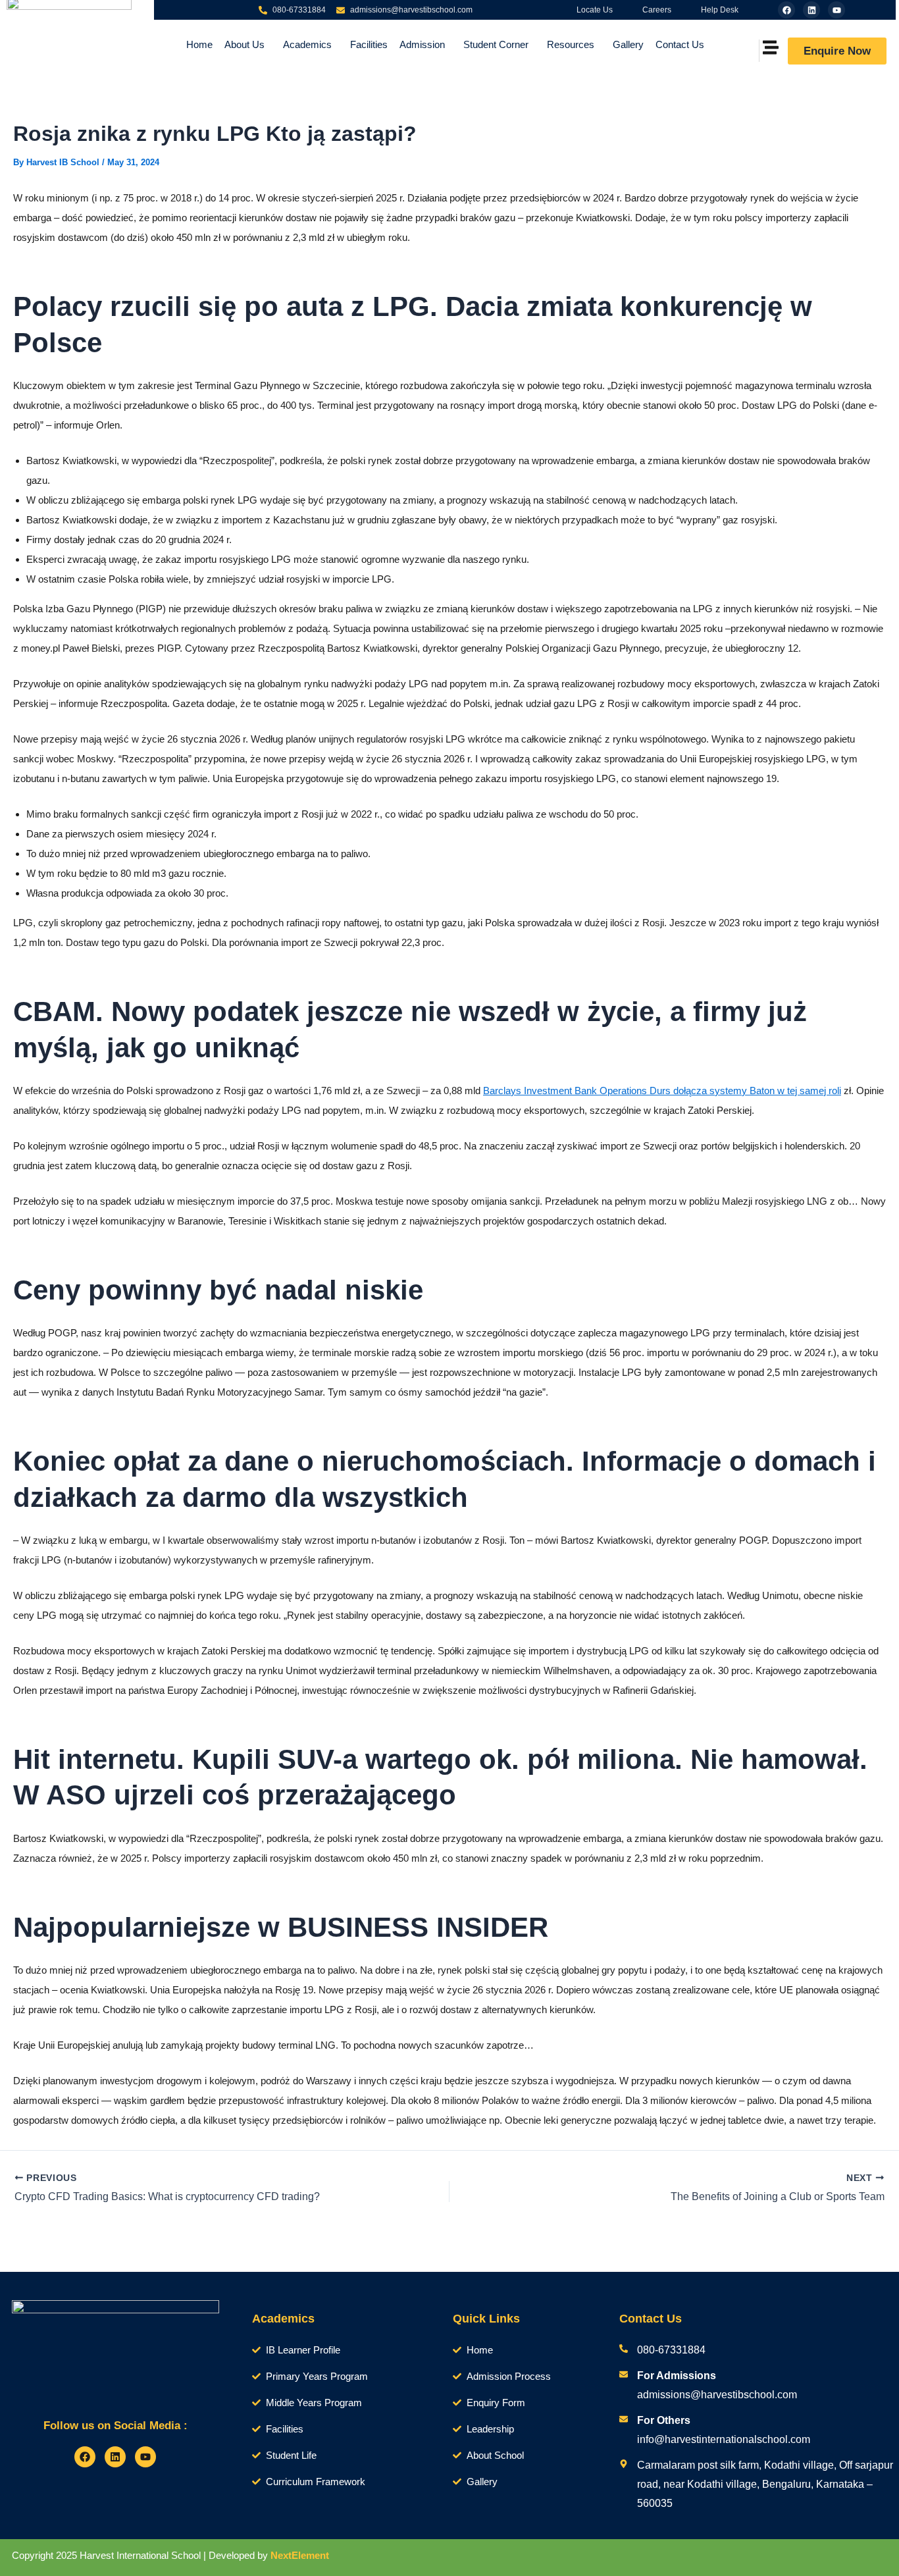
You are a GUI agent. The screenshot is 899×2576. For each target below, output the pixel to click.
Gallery (628, 44)
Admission (422, 44)
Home (199, 44)
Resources (571, 44)
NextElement (300, 2555)
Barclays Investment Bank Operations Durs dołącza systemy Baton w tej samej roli (662, 1091)
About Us (244, 44)
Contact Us (680, 44)
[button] (248, 44)
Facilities (369, 44)
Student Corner (496, 44)
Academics (307, 44)
